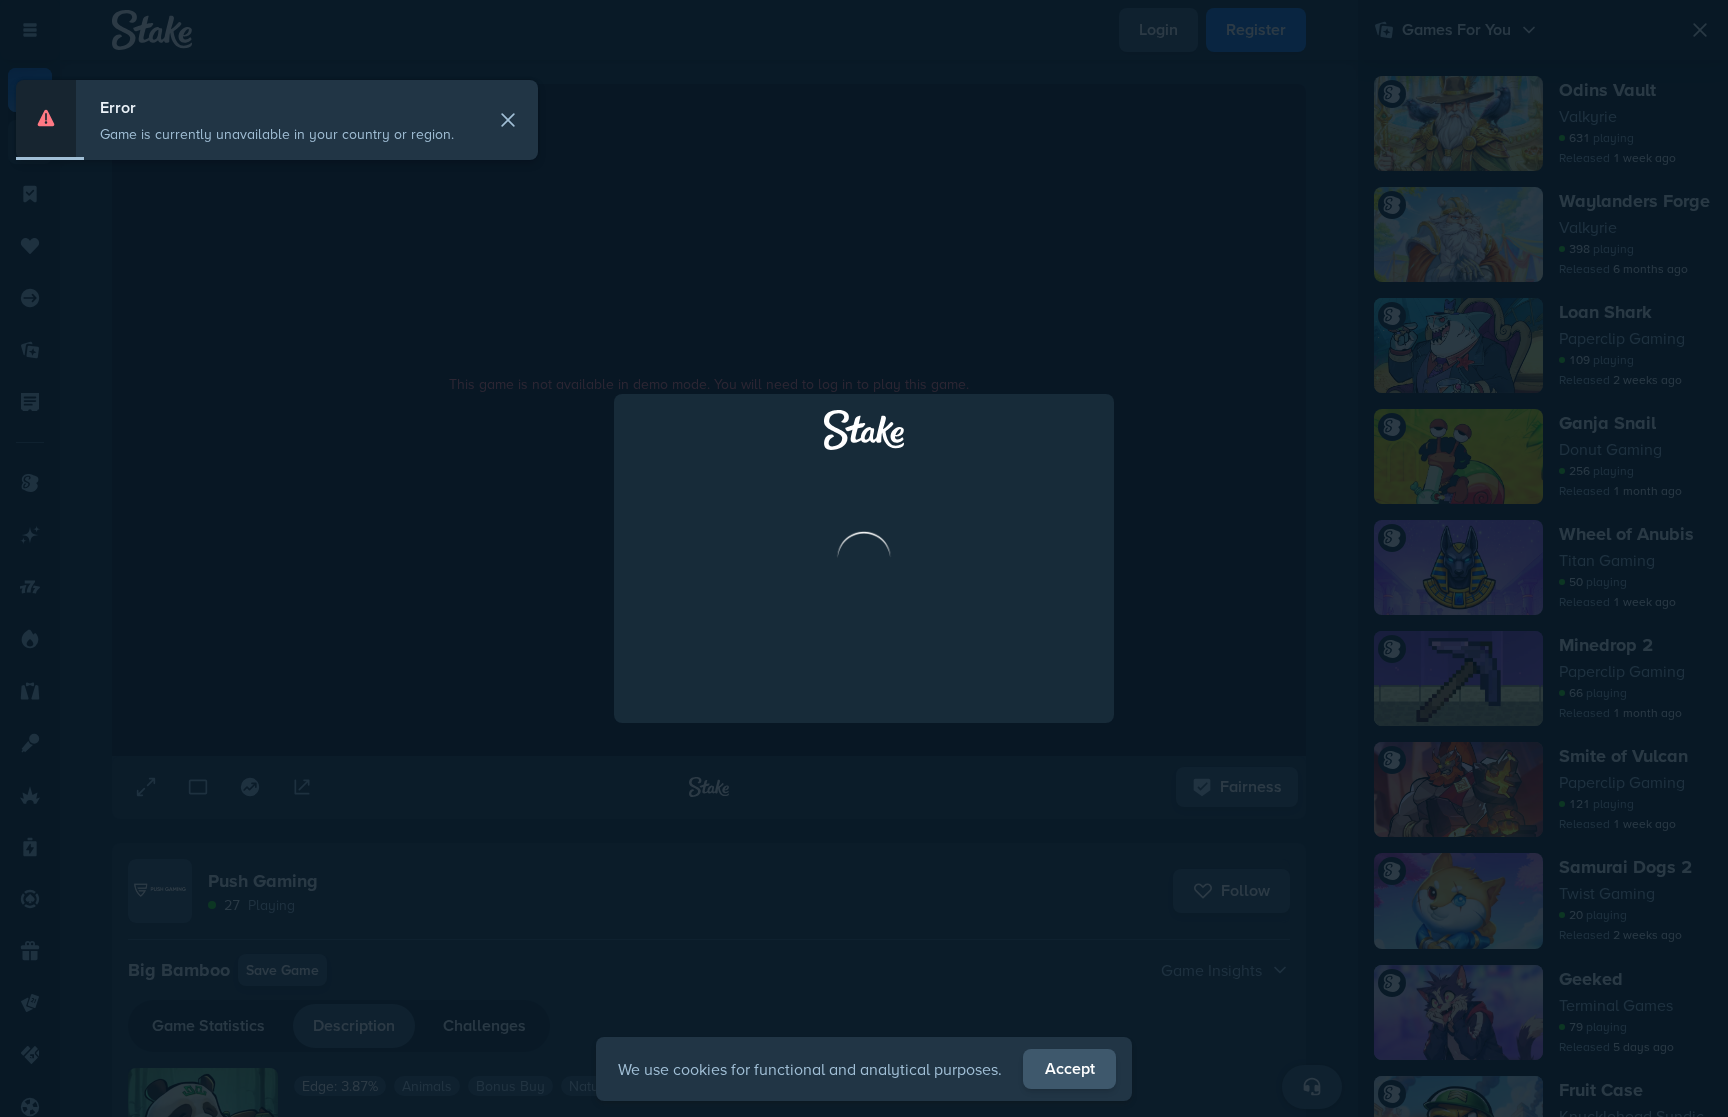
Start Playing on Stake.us (864, 647)
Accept (1070, 1068)
